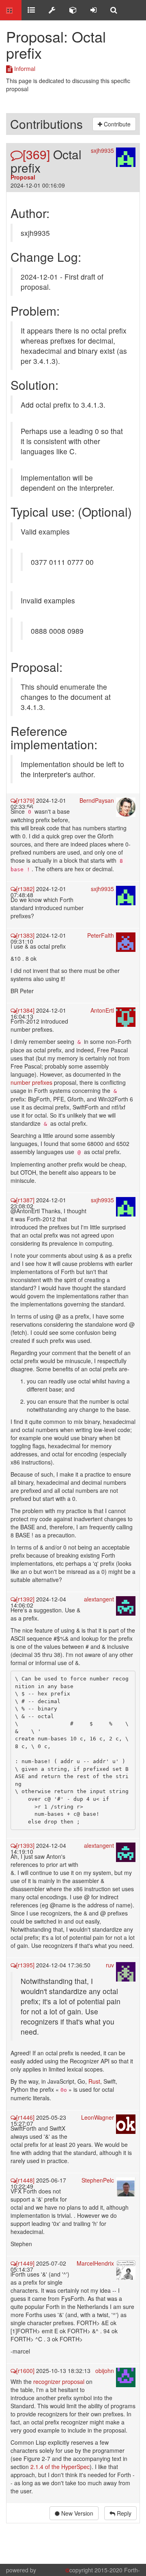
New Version (76, 2513)
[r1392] (25, 1599)
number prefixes (31, 1082)
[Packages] (73, 10)
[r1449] (25, 2263)
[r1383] (25, 935)
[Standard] (31, 10)
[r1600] (25, 2371)
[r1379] (25, 800)
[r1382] (25, 889)
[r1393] (25, 1845)
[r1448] (25, 2180)
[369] (36, 154)
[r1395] (25, 1965)
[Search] (114, 10)
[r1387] (25, 1200)
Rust (94, 2081)
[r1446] (25, 2117)
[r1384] (25, 1010)
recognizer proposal (59, 2381)
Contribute (116, 124)
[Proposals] (52, 10)
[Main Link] (11, 10)
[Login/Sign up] (93, 10)
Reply (123, 2513)
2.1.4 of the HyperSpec (60, 2467)
